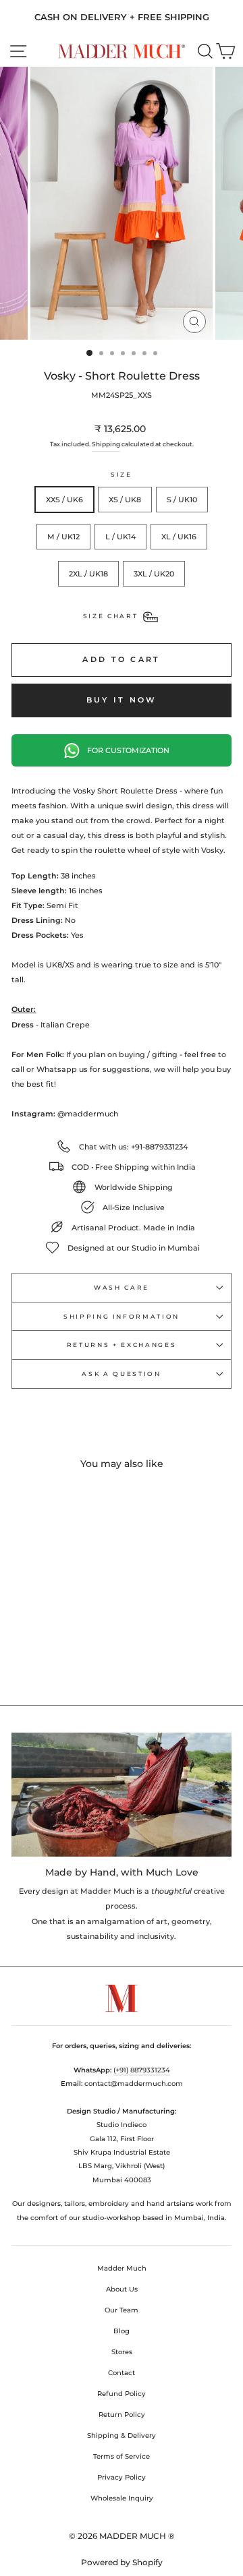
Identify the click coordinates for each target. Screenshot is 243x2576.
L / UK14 (120, 537)
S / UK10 (182, 500)
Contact (122, 2373)
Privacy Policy (122, 2477)
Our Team (122, 2310)
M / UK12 (63, 537)
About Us (122, 2289)
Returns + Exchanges (122, 1345)
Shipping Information (122, 1316)
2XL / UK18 (88, 574)
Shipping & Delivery (122, 2435)
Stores (122, 2352)
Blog (122, 2331)
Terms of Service (122, 2456)
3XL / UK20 (154, 574)
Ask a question (121, 1374)
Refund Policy (122, 2394)
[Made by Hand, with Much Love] (122, 1794)
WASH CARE (122, 1287)
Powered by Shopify (122, 2562)
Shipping (106, 444)
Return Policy (122, 2415)
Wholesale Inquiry (122, 2498)
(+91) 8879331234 (142, 2070)
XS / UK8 (125, 500)
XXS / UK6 (64, 500)
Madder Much (122, 2268)
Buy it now (122, 700)
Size (122, 474)
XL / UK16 (179, 537)
